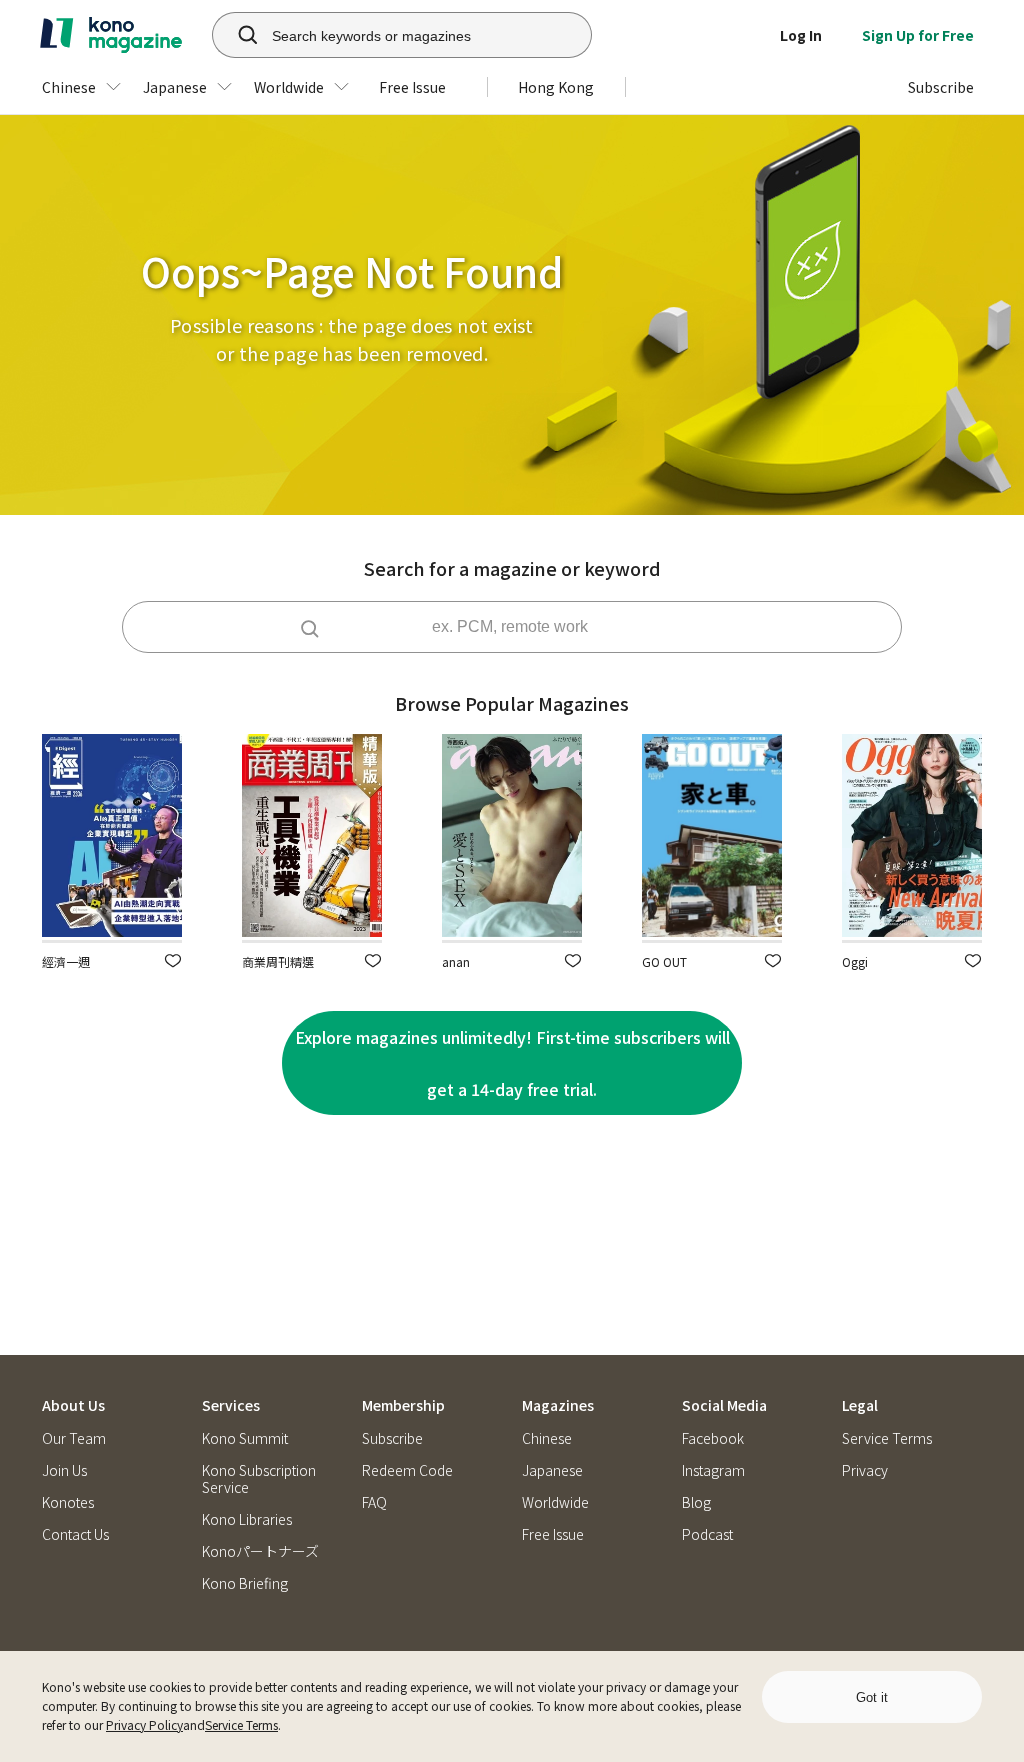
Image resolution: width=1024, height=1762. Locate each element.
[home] (111, 35)
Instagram (713, 1470)
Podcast (707, 1534)
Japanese (552, 1470)
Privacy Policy (144, 1724)
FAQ (374, 1502)
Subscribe (392, 1438)
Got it (872, 1697)
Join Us (64, 1470)
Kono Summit (245, 1438)
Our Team (74, 1438)
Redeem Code (407, 1470)
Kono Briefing (245, 1583)
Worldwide (555, 1502)
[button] (173, 960)
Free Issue (553, 1534)
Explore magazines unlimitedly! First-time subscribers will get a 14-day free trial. (512, 1063)
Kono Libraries (247, 1519)
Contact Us (75, 1534)
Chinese (547, 1438)
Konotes (68, 1502)
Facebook (713, 1438)
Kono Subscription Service (259, 1479)
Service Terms (241, 1724)
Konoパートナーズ (260, 1551)
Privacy (865, 1470)
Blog (696, 1502)
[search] (237, 35)
